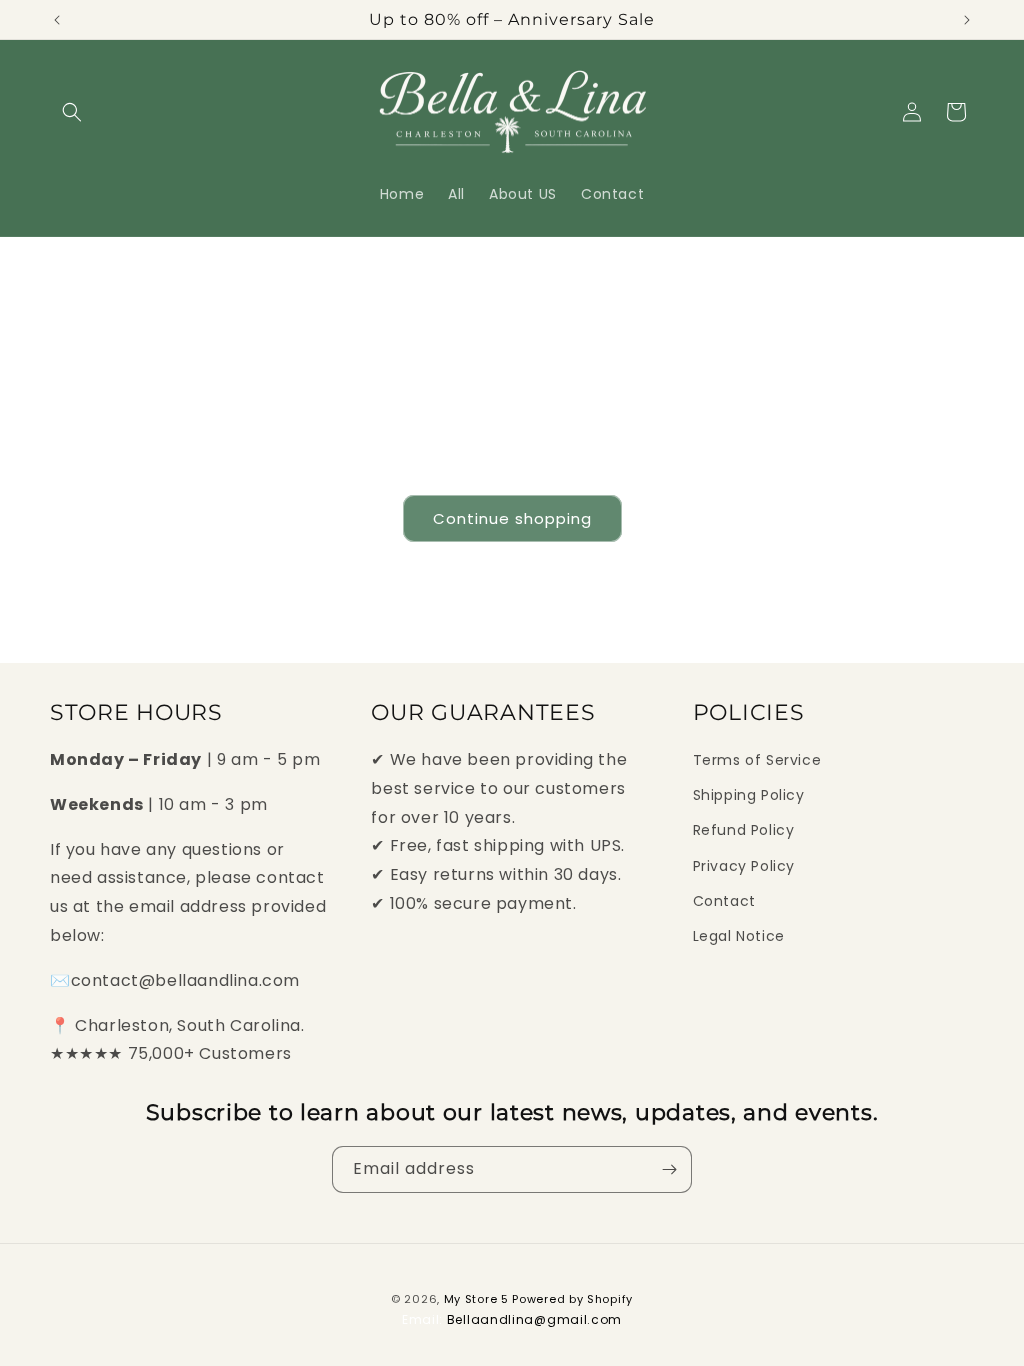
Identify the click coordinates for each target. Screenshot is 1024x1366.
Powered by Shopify (572, 1299)
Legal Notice (739, 936)
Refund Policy (744, 830)
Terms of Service (757, 760)
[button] (72, 112)
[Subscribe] (669, 1169)
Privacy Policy (744, 866)
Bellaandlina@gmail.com (534, 1319)
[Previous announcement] (57, 20)
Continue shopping (512, 518)
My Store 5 (476, 1299)
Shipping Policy (749, 795)
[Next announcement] (967, 20)
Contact (724, 901)
